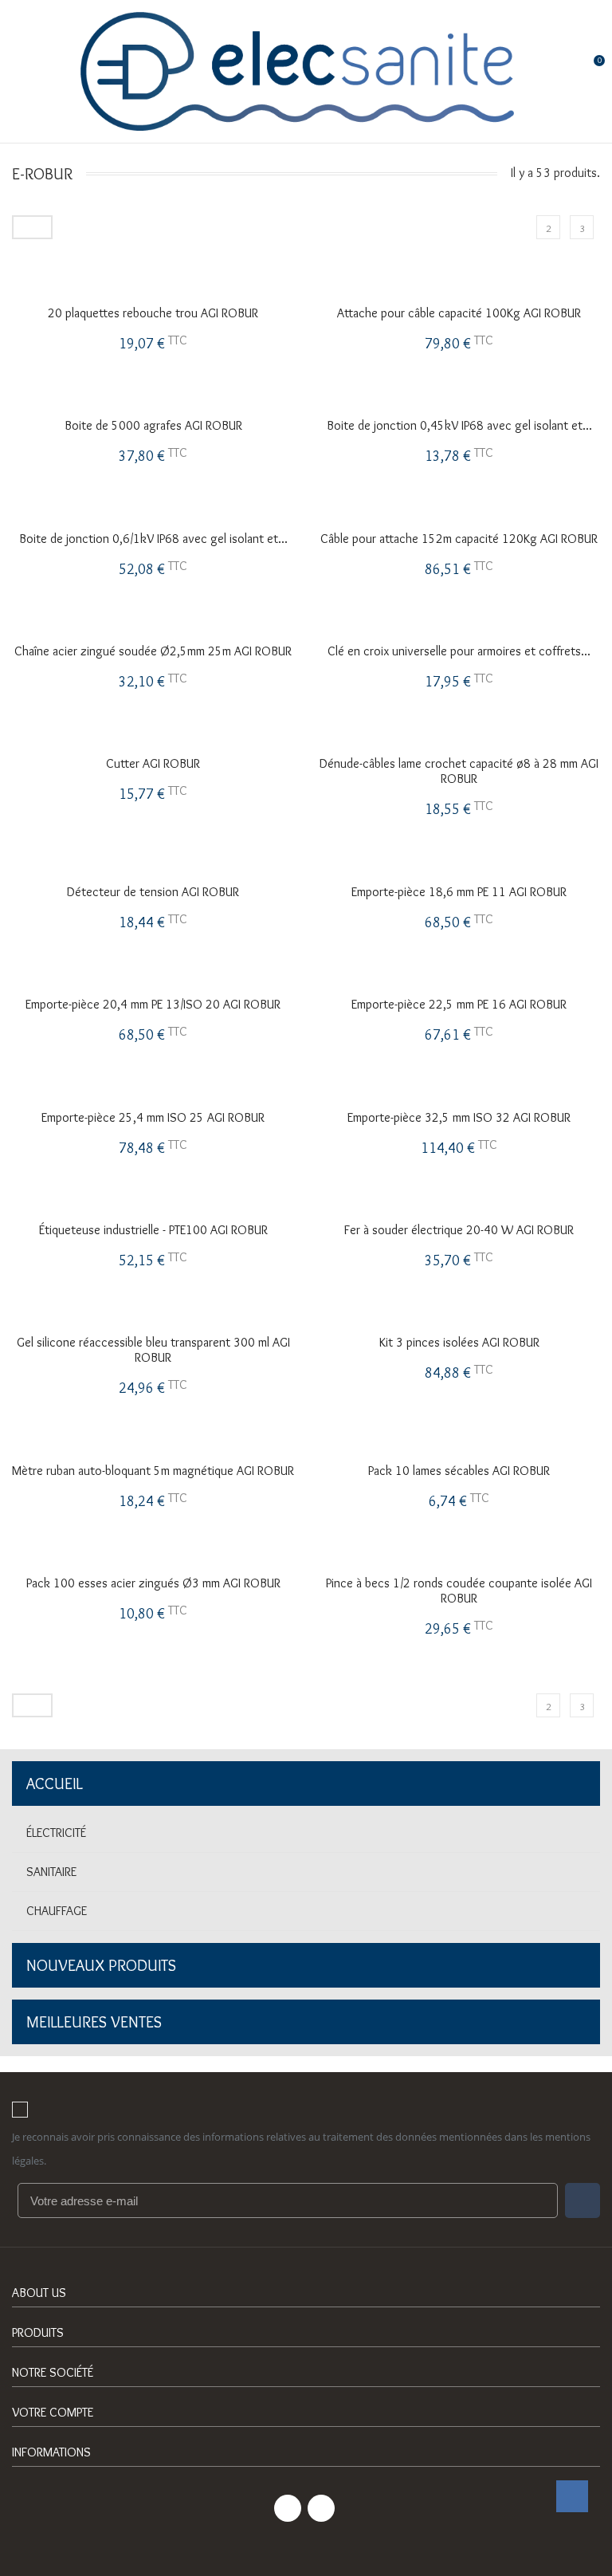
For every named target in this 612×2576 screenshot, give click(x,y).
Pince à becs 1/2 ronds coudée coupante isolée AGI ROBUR (459, 1591)
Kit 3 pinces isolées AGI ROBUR (459, 1342)
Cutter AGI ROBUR (153, 763)
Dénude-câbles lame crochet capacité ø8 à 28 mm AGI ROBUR (459, 771)
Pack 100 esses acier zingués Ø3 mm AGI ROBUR (153, 1583)
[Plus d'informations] (186, 217)
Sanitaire (51, 1872)
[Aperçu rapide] (153, 217)
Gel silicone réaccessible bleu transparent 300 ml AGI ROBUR (153, 1350)
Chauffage (57, 1911)
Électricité (56, 1833)
